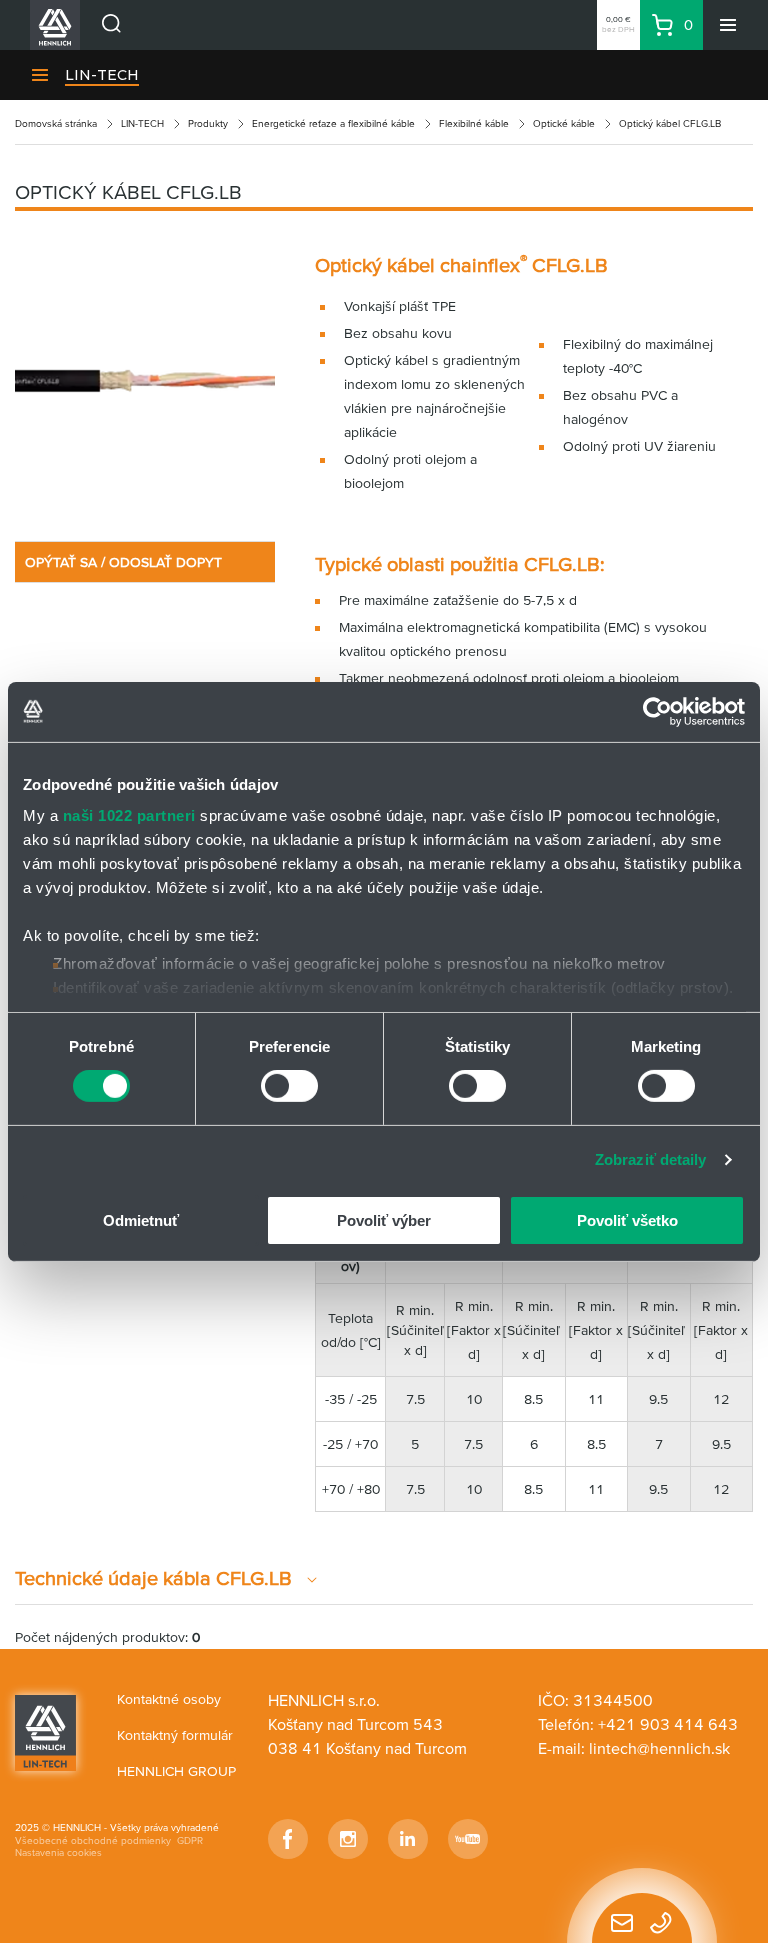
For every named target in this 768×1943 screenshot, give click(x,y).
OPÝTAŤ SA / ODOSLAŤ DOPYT (123, 562)
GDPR (190, 1840)
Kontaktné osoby (169, 1699)
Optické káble (564, 123)
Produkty (208, 123)
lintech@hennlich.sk (659, 1748)
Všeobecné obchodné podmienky (93, 1840)
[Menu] (728, 25)
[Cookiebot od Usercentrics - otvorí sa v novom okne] (657, 711)
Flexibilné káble (474, 123)
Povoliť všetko (627, 1220)
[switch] (289, 1086)
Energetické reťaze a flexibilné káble (333, 123)
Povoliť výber (384, 1220)
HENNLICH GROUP (176, 1771)
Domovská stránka (56, 123)
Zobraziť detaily (651, 1159)
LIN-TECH (102, 75)
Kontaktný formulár (175, 1735)
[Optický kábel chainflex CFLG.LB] (145, 381)
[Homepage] (45, 1731)
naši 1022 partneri (129, 815)
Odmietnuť (141, 1220)
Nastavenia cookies (58, 1852)
